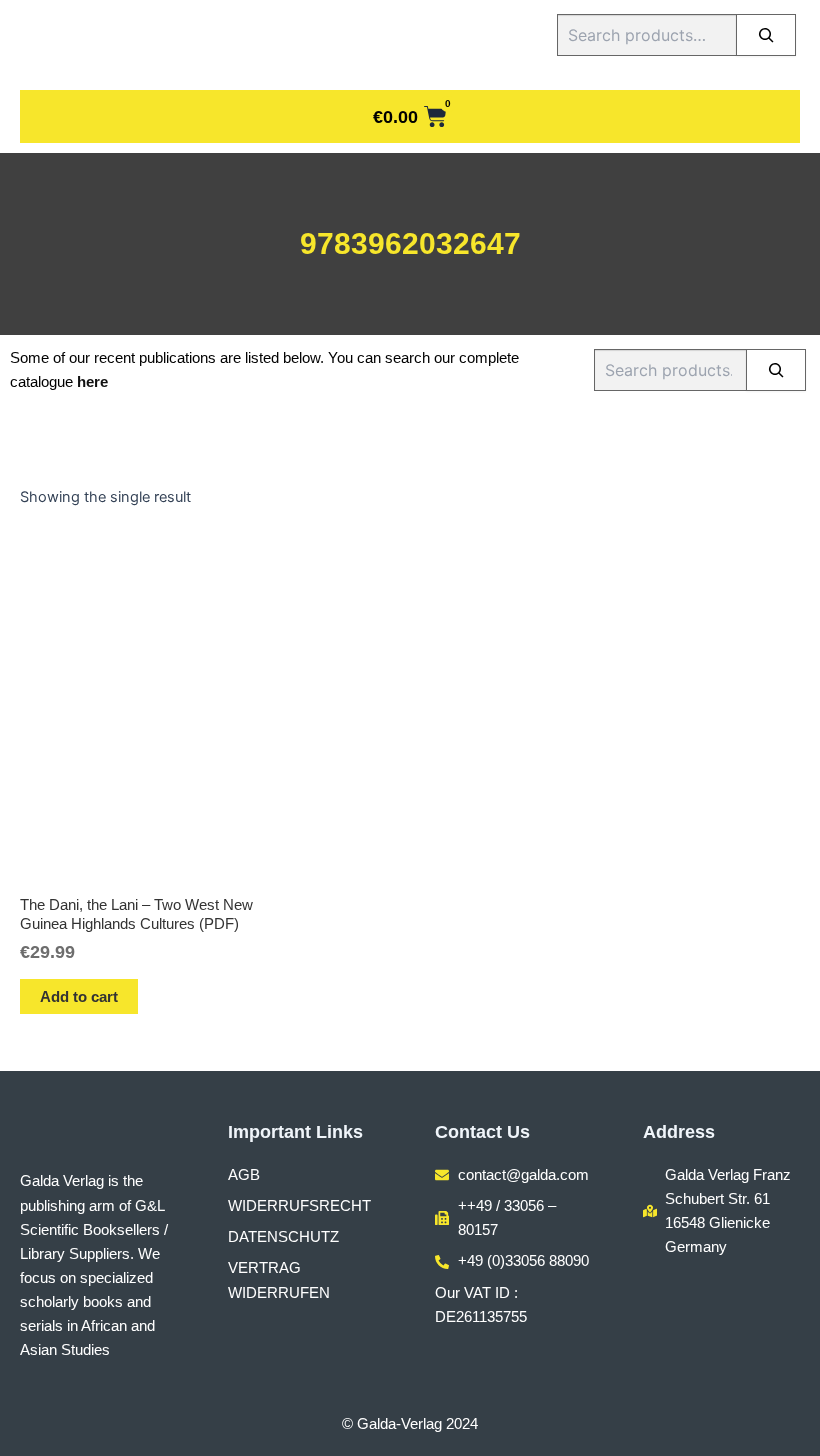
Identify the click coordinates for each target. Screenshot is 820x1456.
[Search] (766, 35)
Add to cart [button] (79, 996)
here (92, 382)
